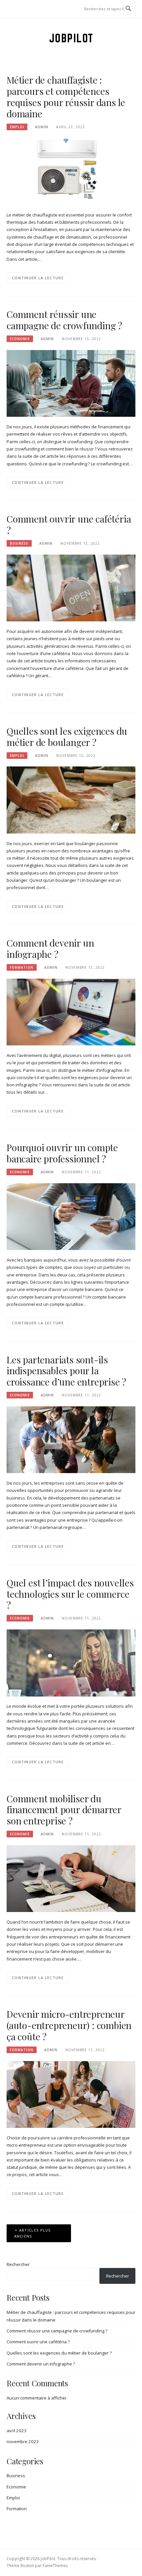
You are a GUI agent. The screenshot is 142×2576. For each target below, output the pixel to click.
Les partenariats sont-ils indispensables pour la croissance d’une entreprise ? (66, 1371)
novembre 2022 (23, 2441)
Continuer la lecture (38, 278)
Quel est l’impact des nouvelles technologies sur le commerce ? (70, 1594)
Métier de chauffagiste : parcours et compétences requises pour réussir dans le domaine (66, 97)
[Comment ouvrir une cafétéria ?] (71, 588)
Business (19, 543)
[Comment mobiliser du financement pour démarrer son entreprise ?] (71, 1878)
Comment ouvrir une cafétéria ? (69, 524)
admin (42, 127)
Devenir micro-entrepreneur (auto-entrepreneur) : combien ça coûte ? (69, 2025)
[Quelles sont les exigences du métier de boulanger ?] (71, 800)
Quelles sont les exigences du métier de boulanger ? (67, 737)
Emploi (17, 127)
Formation (22, 967)
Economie (20, 339)
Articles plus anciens (33, 2233)
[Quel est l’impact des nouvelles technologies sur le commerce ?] (71, 1662)
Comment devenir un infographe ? (50, 948)
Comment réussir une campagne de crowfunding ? (64, 320)
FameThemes (55, 2566)
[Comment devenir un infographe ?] (71, 1011)
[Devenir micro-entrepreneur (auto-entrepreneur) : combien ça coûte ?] (71, 2094)
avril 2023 (17, 2431)
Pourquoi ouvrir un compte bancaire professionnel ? (62, 1153)
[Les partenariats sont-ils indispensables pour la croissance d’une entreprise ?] (71, 1439)
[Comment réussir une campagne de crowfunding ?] (71, 383)
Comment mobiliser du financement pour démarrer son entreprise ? (64, 1810)
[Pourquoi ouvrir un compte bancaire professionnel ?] (71, 1216)
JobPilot (71, 38)
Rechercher (18, 2264)
